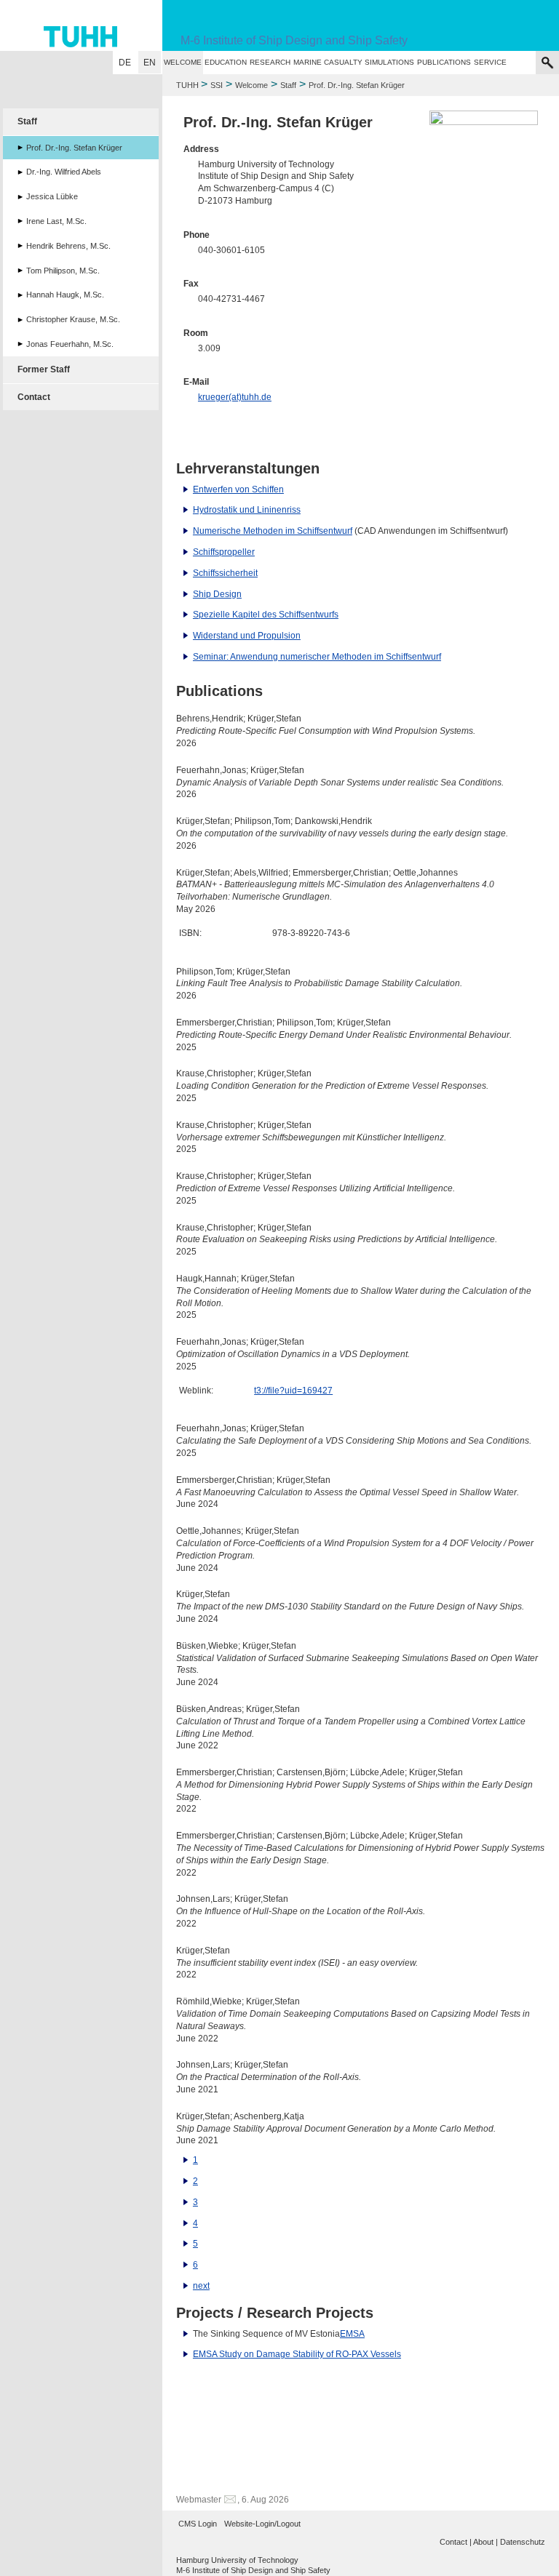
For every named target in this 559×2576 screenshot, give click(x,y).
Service (490, 62)
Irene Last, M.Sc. (56, 221)
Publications (444, 62)
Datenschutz (523, 2542)
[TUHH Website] (81, 25)
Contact (34, 397)
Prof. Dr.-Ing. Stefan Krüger (74, 148)
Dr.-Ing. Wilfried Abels (64, 172)
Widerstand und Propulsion (247, 636)
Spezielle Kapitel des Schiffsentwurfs (266, 615)
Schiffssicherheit (225, 573)
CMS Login (198, 2524)
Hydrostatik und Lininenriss (247, 510)
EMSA (352, 2334)
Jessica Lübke (52, 196)
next (201, 2286)
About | (485, 2542)
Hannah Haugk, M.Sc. (65, 295)
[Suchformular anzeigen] (547, 63)
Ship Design (217, 594)
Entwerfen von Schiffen (238, 489)
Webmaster (199, 2500)
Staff (288, 85)
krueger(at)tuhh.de (235, 397)
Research (270, 62)
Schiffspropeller (224, 552)
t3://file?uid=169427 (293, 1391)
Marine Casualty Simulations (354, 62)
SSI (217, 85)
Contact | (456, 2542)
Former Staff (44, 369)
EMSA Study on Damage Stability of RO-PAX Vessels (297, 2354)
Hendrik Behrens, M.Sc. (68, 246)
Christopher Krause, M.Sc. (73, 319)
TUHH (187, 85)
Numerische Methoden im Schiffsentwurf (273, 531)
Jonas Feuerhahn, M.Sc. (70, 344)
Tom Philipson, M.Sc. (63, 271)
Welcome (183, 62)
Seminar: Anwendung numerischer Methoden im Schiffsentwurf (317, 657)
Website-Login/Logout (262, 2524)
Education (226, 62)
